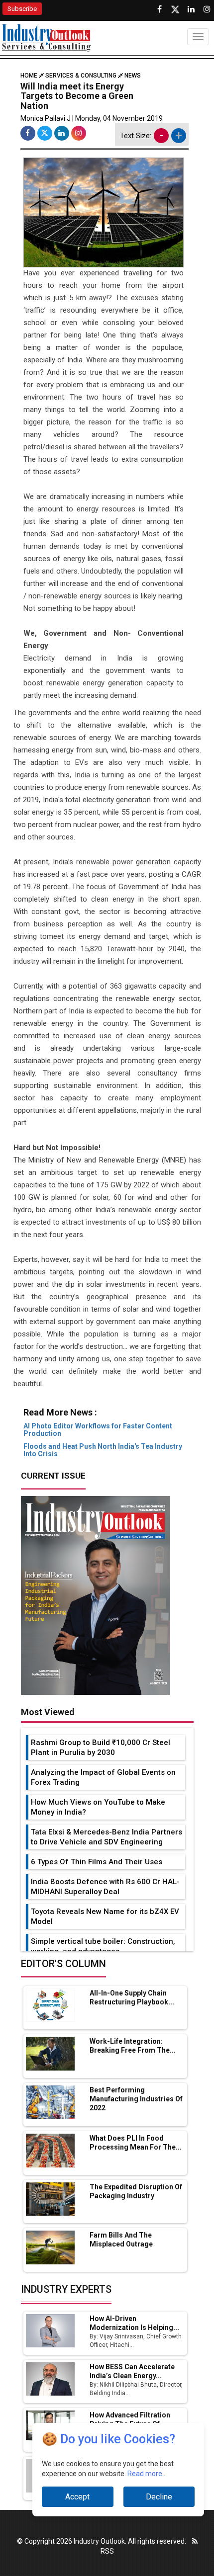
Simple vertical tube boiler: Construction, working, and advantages (103, 1946)
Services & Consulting (81, 76)
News (133, 76)
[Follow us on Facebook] (159, 9)
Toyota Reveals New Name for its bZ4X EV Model (105, 1916)
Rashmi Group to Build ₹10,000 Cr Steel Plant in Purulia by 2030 (101, 1747)
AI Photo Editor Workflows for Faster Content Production (98, 1430)
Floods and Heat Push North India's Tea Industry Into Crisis (103, 1450)
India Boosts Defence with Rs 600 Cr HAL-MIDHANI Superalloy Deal (105, 1887)
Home (30, 76)
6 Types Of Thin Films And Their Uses (97, 1862)
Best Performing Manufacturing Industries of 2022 (136, 2099)
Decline (159, 2497)
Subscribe (22, 9)
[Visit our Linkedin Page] (191, 9)
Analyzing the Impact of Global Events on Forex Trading (103, 1777)
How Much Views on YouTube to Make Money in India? (98, 1807)
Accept (77, 2497)
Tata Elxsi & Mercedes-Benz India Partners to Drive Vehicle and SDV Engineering (107, 1837)
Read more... (147, 2474)
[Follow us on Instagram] (207, 9)
